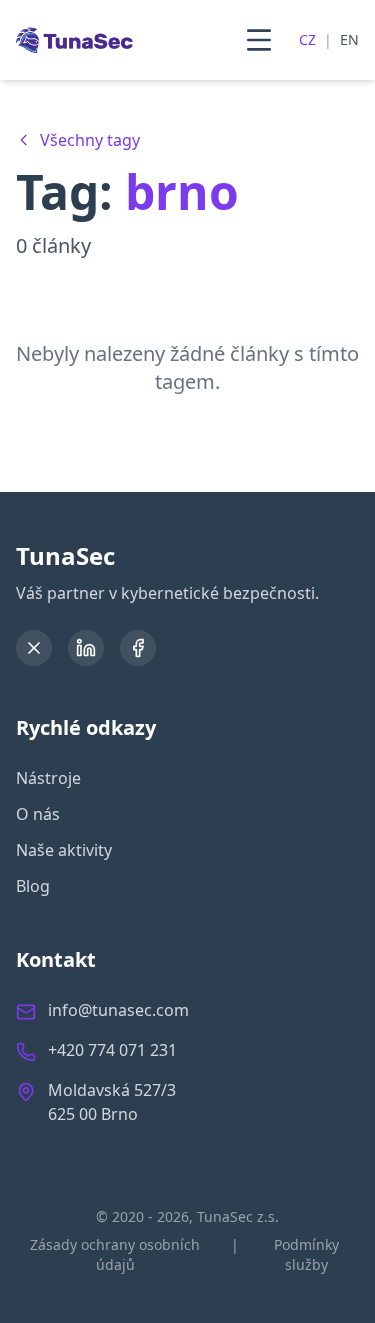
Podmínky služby (306, 1254)
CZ (307, 39)
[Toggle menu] (259, 40)
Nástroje (48, 778)
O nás (38, 814)
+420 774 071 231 (112, 1050)
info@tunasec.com (118, 1010)
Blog (33, 886)
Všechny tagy (90, 140)
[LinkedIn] (86, 648)
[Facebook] (138, 648)
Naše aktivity (64, 850)
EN (349, 39)
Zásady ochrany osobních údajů (115, 1254)
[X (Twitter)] (34, 648)
